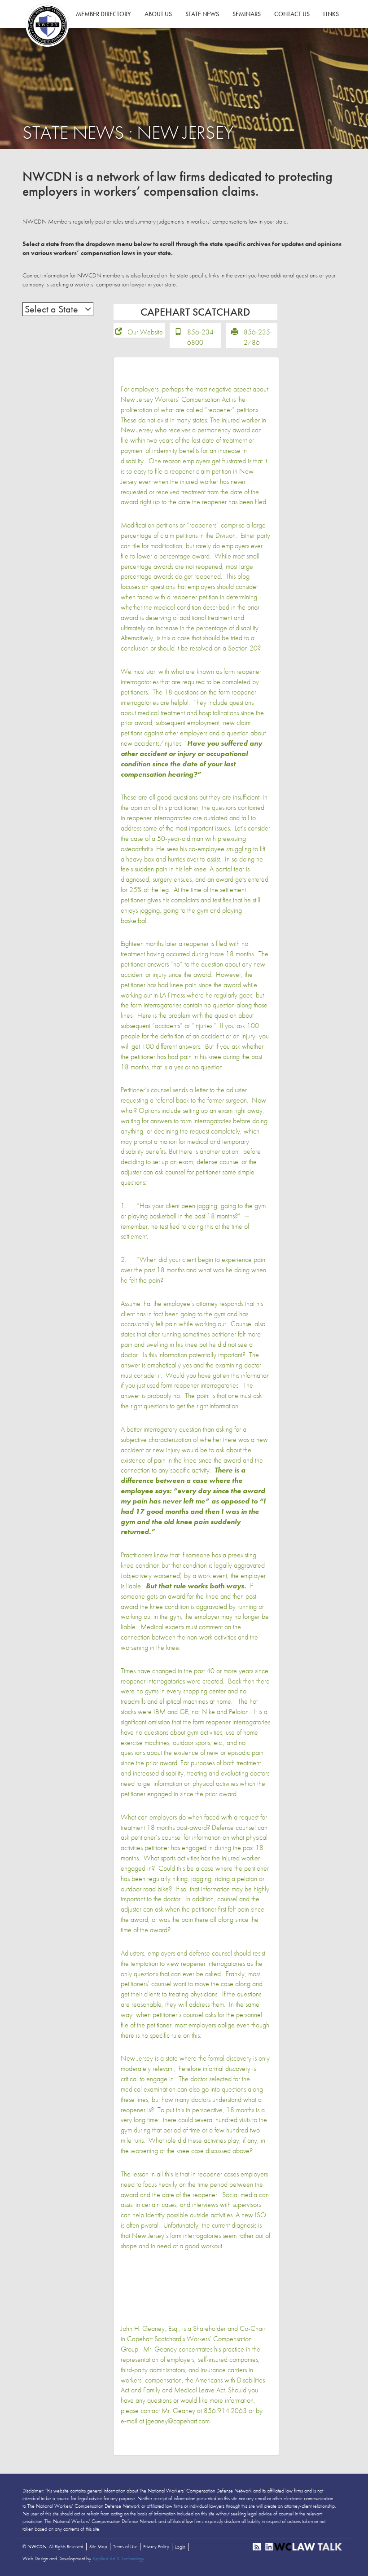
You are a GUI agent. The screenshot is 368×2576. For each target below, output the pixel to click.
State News (202, 14)
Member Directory (103, 14)
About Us (158, 14)
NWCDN (47, 25)
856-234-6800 (202, 337)
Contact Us (292, 14)
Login (180, 2547)
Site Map (98, 2546)
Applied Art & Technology (118, 2558)
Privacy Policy (156, 2546)
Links (331, 14)
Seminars (247, 14)
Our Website (145, 332)
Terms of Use (125, 2546)
